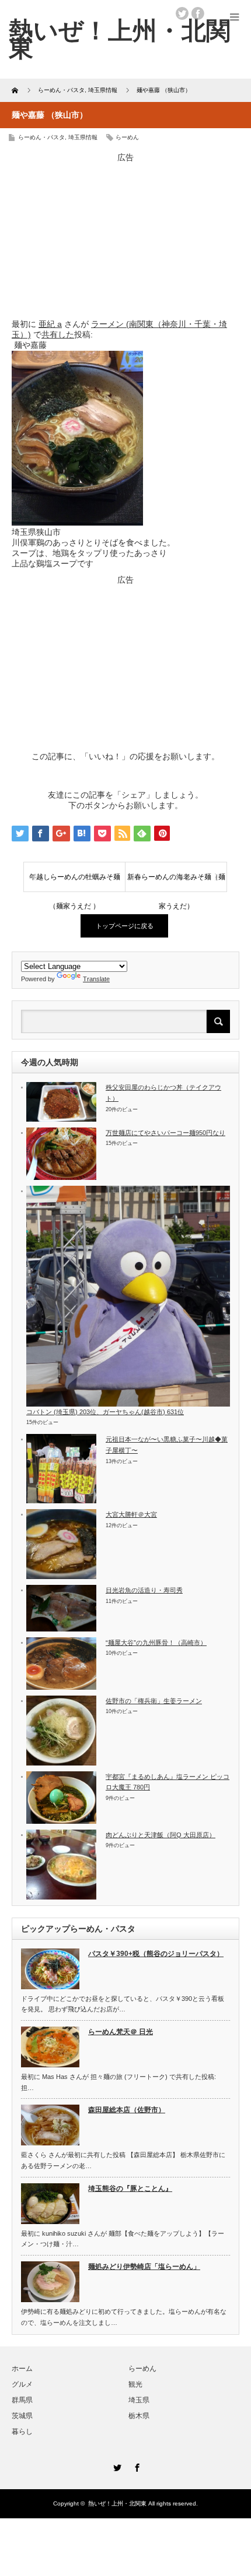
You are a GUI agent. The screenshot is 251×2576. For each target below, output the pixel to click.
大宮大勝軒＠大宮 (131, 1514)
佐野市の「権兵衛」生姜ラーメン (154, 1701)
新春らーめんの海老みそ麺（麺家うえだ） (176, 882)
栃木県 (139, 2416)
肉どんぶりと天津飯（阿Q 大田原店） (161, 1835)
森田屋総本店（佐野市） (127, 2110)
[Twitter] (116, 2466)
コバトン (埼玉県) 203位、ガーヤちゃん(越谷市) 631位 (105, 1412)
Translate (96, 979)
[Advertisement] (125, 236)
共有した (58, 334)
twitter (182, 13)
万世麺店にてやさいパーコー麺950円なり (165, 1133)
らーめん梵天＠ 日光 (121, 2032)
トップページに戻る (125, 926)
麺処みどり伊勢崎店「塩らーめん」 (144, 2267)
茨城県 (22, 2416)
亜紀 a (50, 324)
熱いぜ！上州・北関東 (120, 39)
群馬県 (22, 2400)
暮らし (22, 2431)
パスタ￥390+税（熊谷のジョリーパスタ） (156, 1954)
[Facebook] (135, 2466)
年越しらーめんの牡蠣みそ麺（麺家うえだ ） (75, 882)
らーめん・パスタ (41, 137)
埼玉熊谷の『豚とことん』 (130, 2189)
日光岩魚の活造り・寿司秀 (144, 1590)
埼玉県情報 (83, 137)
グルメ (22, 2384)
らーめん (127, 137)
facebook (198, 13)
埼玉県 (139, 2400)
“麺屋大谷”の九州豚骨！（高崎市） (156, 1643)
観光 (135, 2384)
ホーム (22, 2369)
